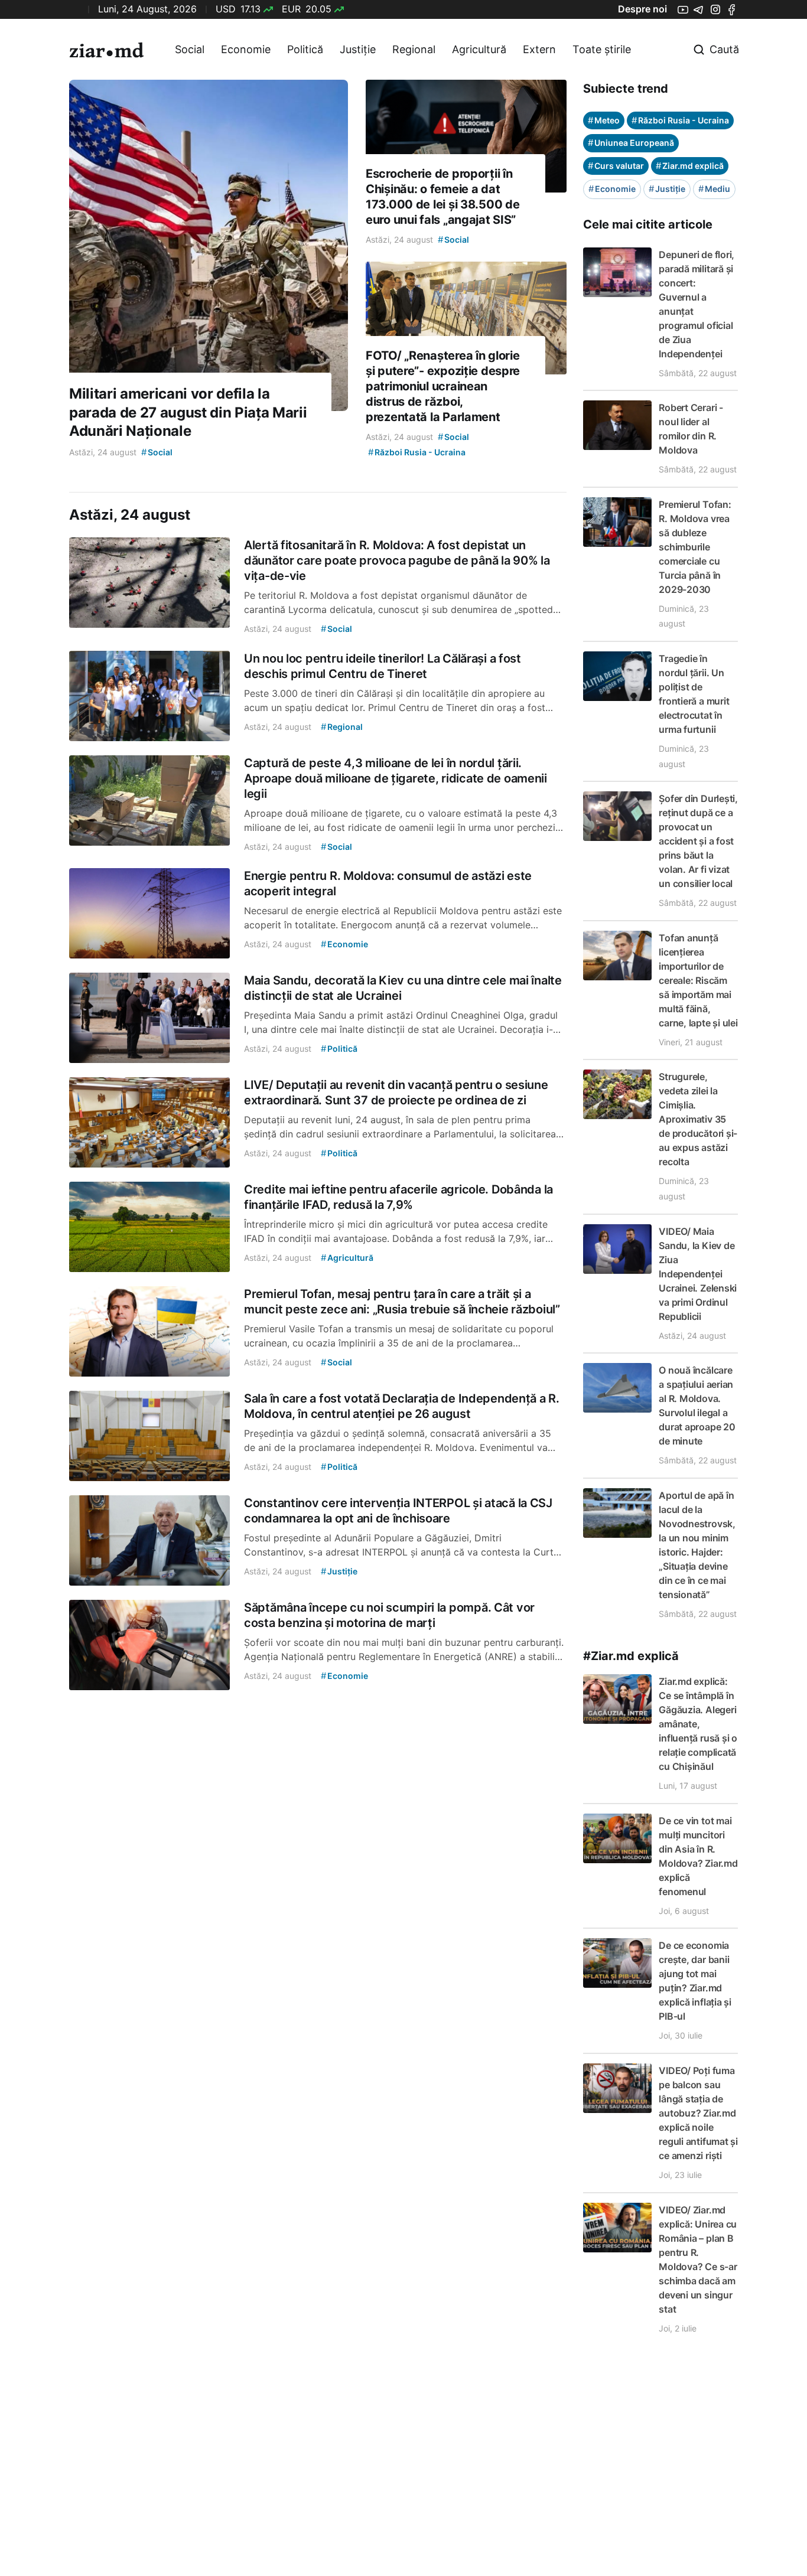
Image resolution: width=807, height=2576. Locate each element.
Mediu (714, 189)
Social (190, 49)
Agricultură (479, 49)
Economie (246, 49)
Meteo (604, 120)
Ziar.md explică (690, 166)
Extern (539, 49)
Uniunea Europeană (631, 143)
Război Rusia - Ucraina (680, 120)
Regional (414, 49)
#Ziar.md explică (631, 1656)
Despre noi (642, 9)
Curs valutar (616, 166)
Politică (305, 49)
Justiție (358, 49)
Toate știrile (602, 49)
